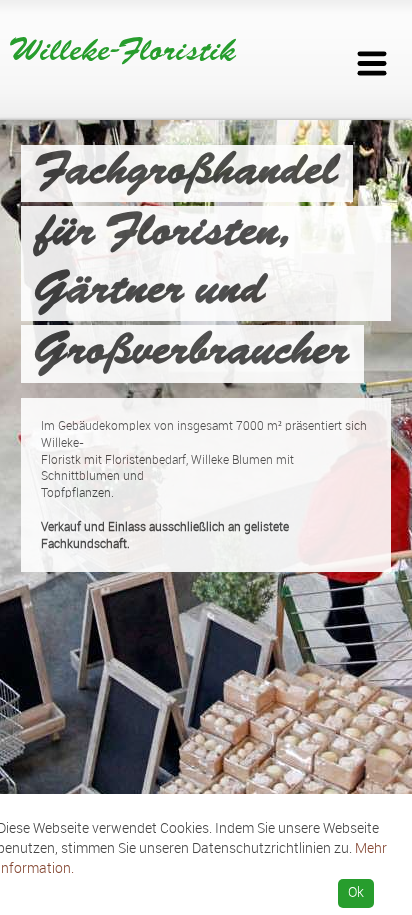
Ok (356, 892)
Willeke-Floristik (123, 52)
